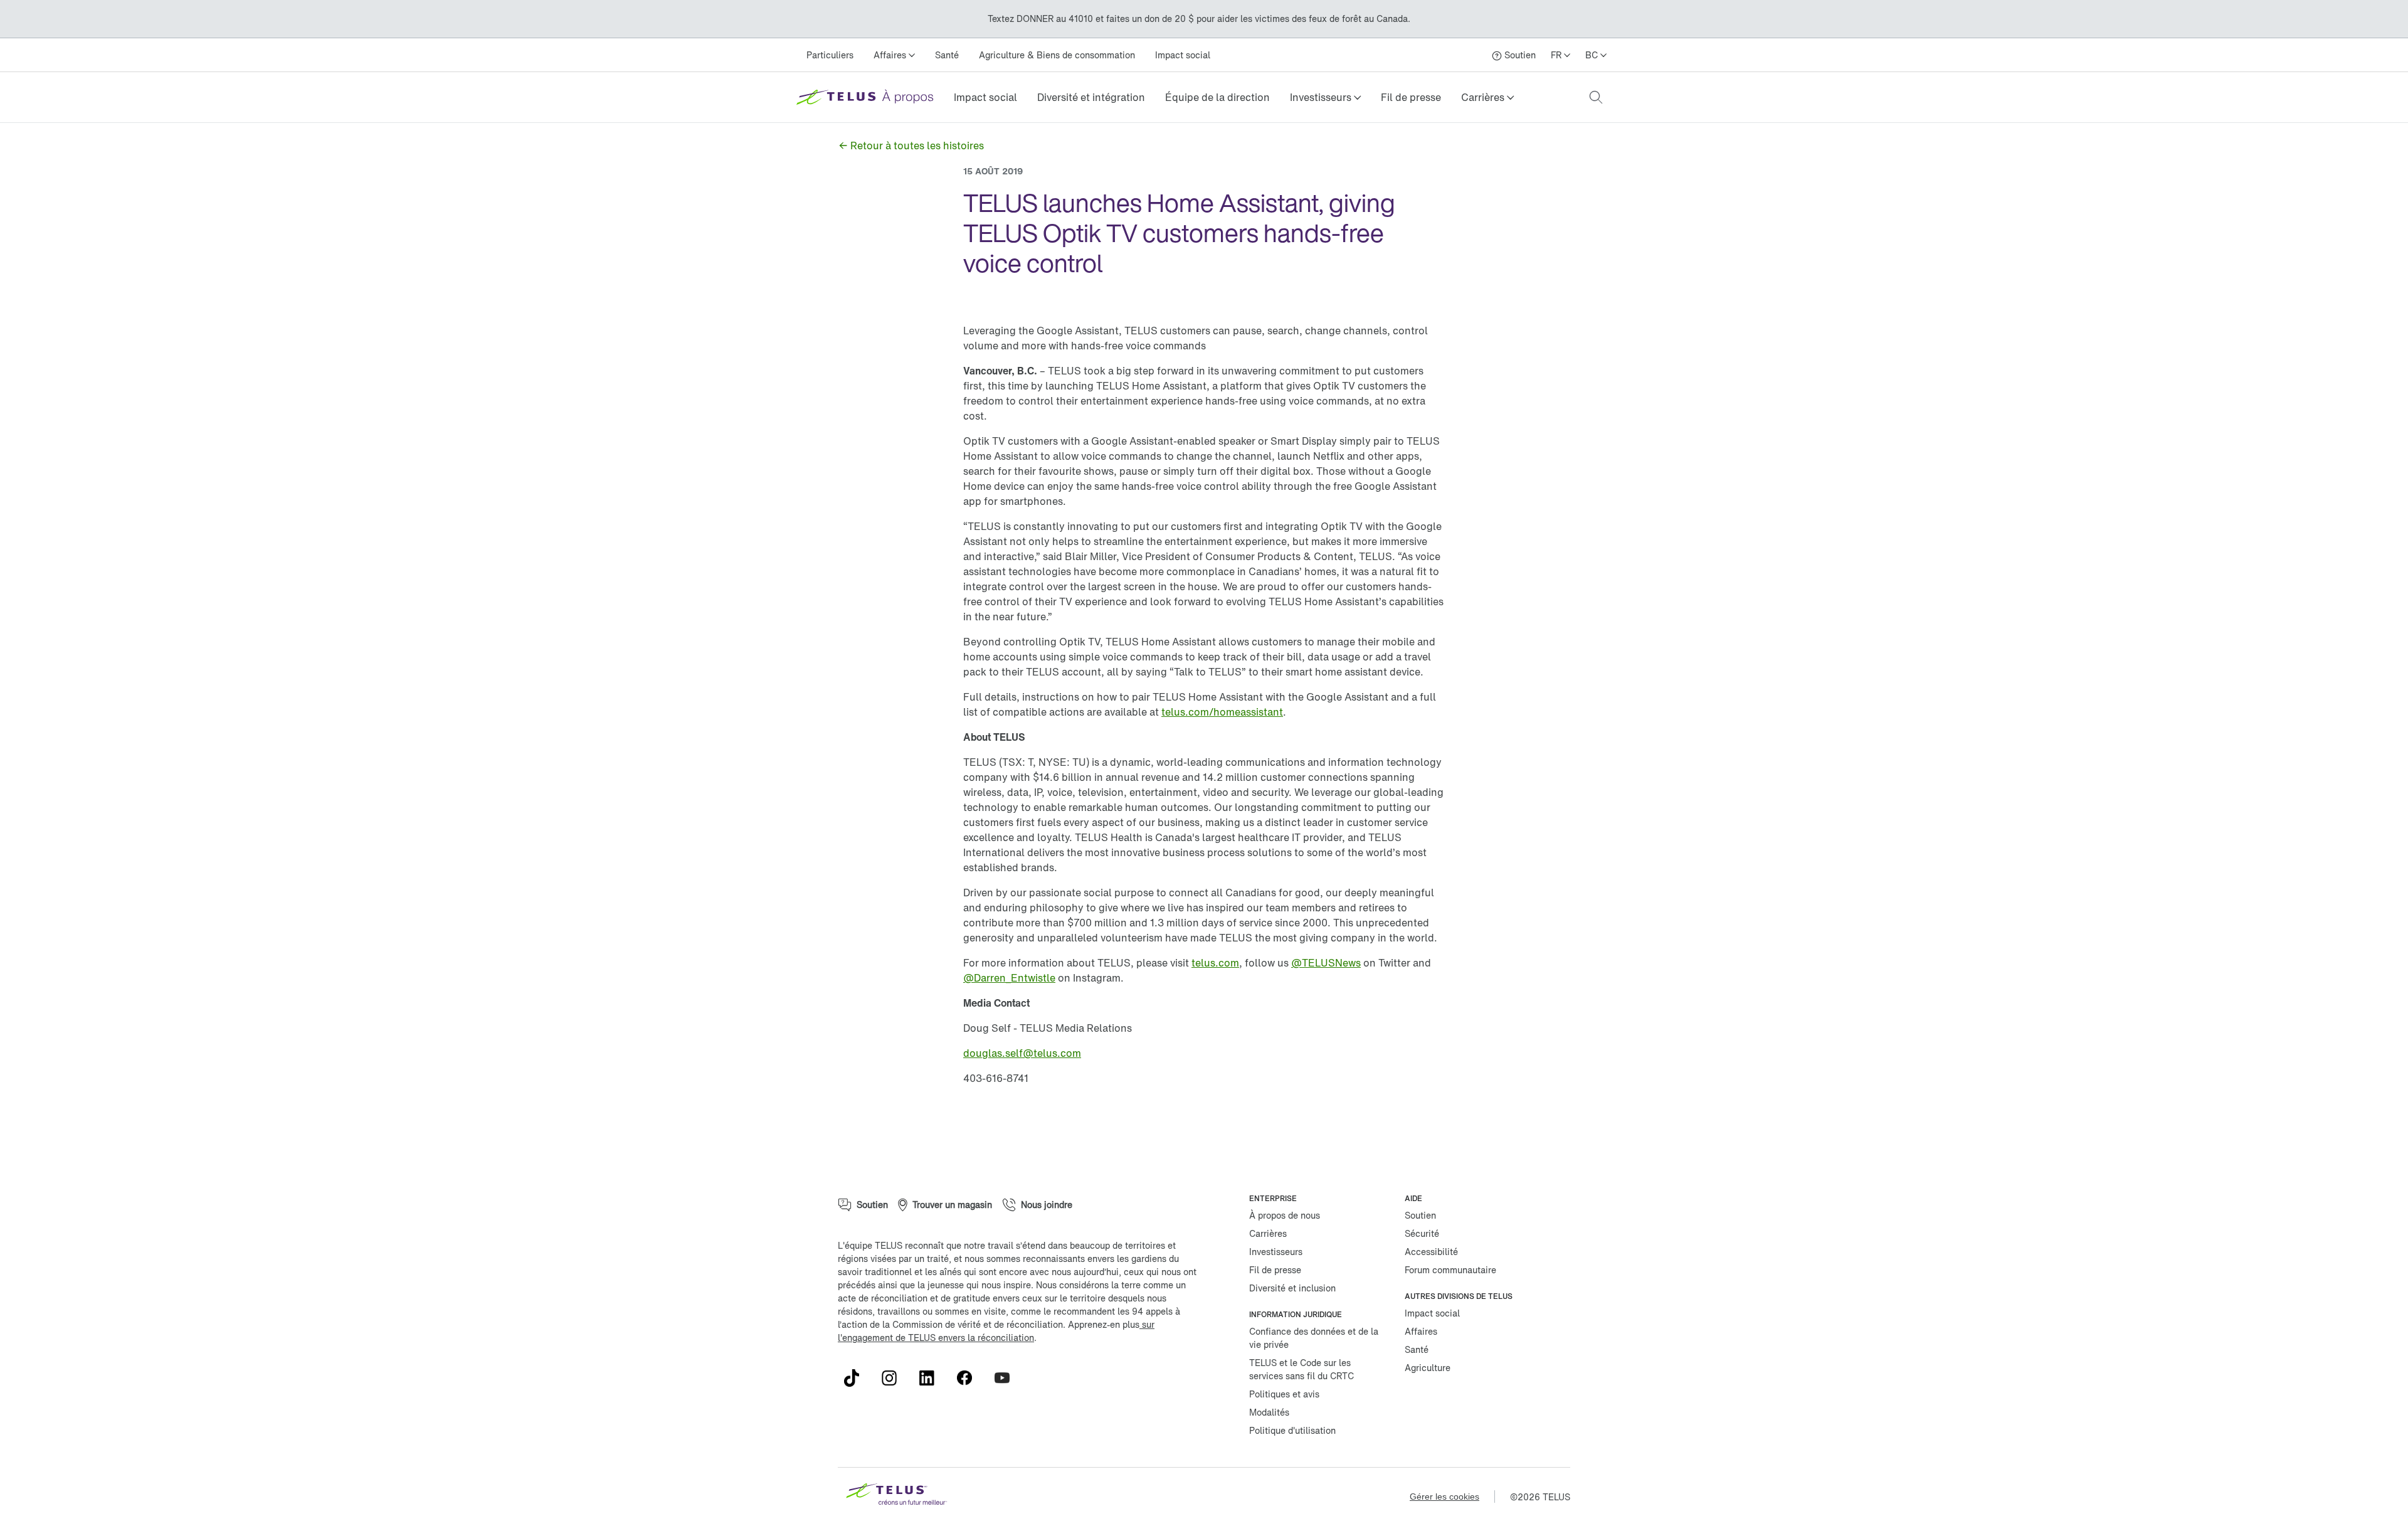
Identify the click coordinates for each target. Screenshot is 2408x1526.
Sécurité (1422, 1233)
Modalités (1269, 1412)
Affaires (1421, 1331)
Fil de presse (1411, 97)
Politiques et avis (1284, 1394)
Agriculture (1428, 1368)
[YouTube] (1007, 1378)
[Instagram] (894, 1378)
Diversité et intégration (1091, 97)
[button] (1325, 97)
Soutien (1420, 1215)
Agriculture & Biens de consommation (1057, 55)
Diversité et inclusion (1292, 1288)
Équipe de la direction (1217, 97)
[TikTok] (857, 1378)
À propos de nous (1285, 1215)
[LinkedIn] (932, 1378)
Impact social (1183, 55)
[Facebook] (969, 1378)
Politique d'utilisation (1292, 1430)
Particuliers (830, 55)
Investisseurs (1276, 1252)
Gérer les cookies (1444, 1497)
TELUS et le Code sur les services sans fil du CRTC (1302, 1369)
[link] (985, 97)
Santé (947, 55)
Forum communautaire (1450, 1270)
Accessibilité (1431, 1252)
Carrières (1268, 1233)
